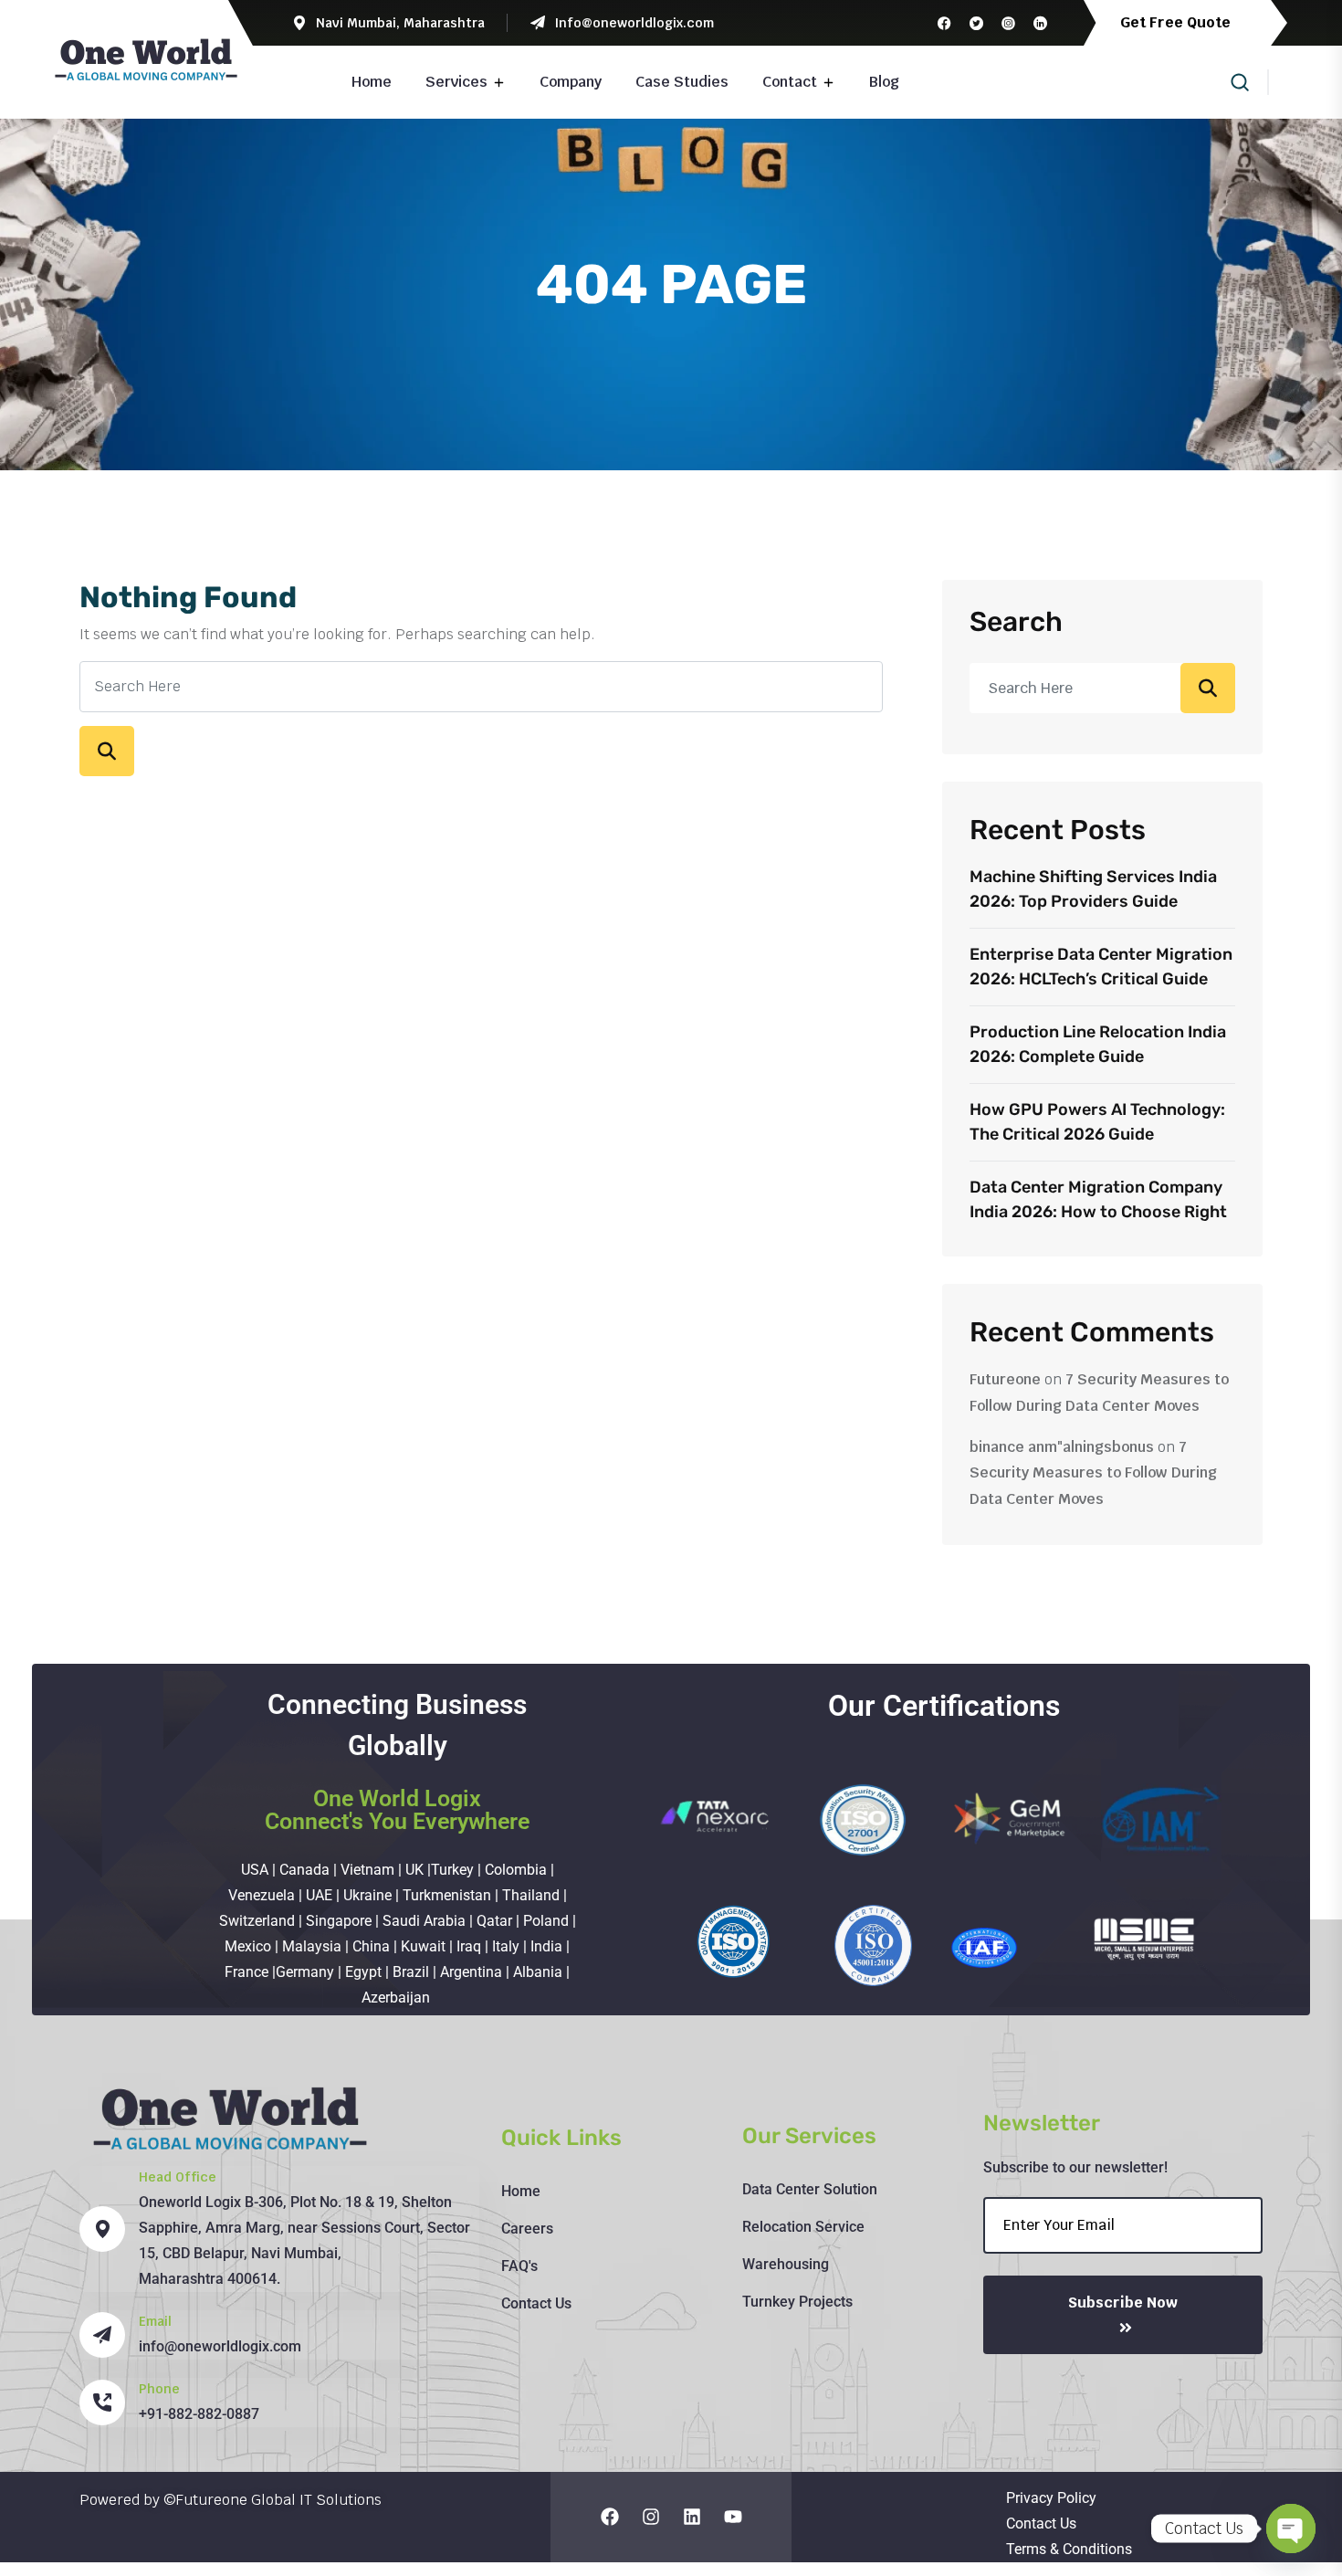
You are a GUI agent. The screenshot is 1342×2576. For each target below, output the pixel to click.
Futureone (1005, 1379)
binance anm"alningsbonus (1062, 1447)
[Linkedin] (692, 2517)
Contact (790, 82)
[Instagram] (651, 2517)
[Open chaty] (1291, 2529)
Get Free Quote (1177, 22)
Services (456, 82)
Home (372, 82)
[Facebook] (610, 2517)
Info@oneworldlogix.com (634, 23)
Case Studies (682, 82)
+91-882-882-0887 (199, 2414)
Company (571, 82)
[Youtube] (733, 2517)
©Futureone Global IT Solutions (273, 2500)
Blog (884, 82)
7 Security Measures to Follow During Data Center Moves (1093, 1473)
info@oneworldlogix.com (220, 2346)
